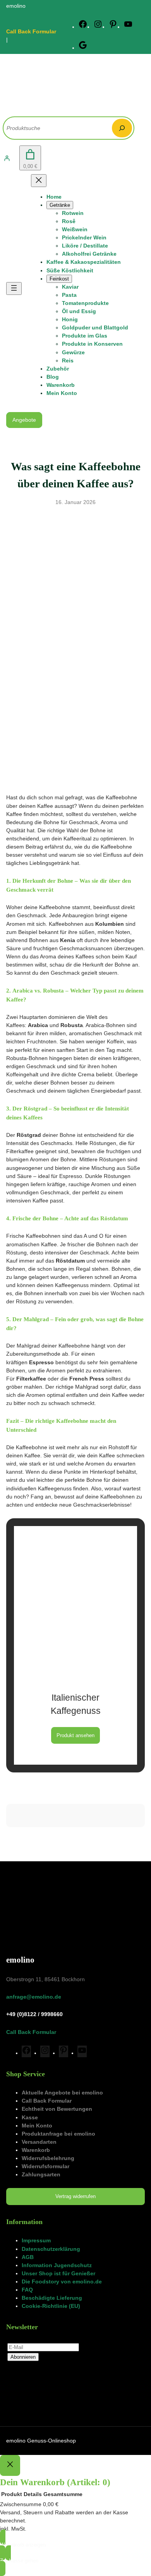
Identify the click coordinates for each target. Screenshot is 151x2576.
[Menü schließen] (39, 181)
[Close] (10, 2465)
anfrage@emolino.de (34, 1997)
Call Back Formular (31, 31)
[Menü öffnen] (14, 288)
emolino (20, 1960)
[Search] (122, 128)
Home (54, 197)
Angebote (24, 420)
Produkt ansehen (75, 1735)
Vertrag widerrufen (75, 2196)
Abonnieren (23, 2357)
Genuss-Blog (76, 516)
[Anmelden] (7, 158)
